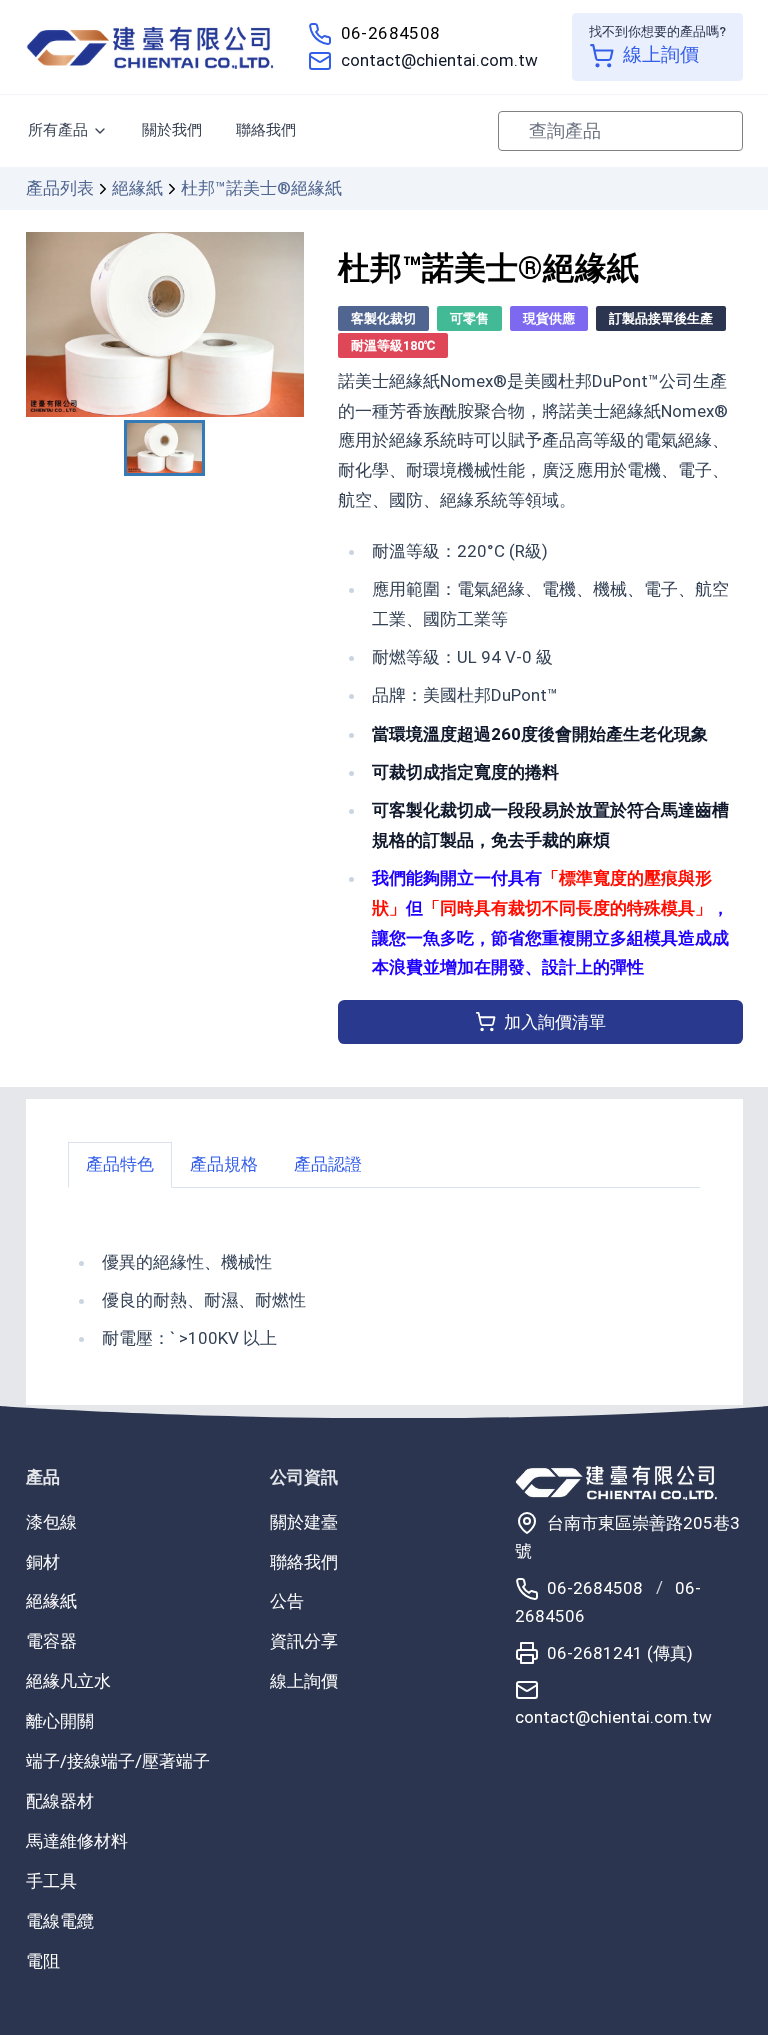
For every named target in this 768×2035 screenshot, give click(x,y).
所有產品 (58, 130)
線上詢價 (304, 1681)
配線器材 (60, 1801)
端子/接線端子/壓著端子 (118, 1761)
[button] (165, 325)
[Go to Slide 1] (164, 448)
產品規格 (224, 1164)
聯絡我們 (266, 130)
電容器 (51, 1641)
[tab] (120, 1164)
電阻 (43, 1961)
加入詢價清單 (555, 1022)
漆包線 (51, 1522)
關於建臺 (304, 1522)
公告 (287, 1601)
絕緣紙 (137, 188)
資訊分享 (304, 1641)
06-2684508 (391, 33)
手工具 (51, 1881)
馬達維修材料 (77, 1841)
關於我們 (172, 130)
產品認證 (328, 1164)
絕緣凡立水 (68, 1681)
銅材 (43, 1562)
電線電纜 (60, 1921)
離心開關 (60, 1721)
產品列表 (60, 188)
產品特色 (120, 1164)
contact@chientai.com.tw (439, 60)
